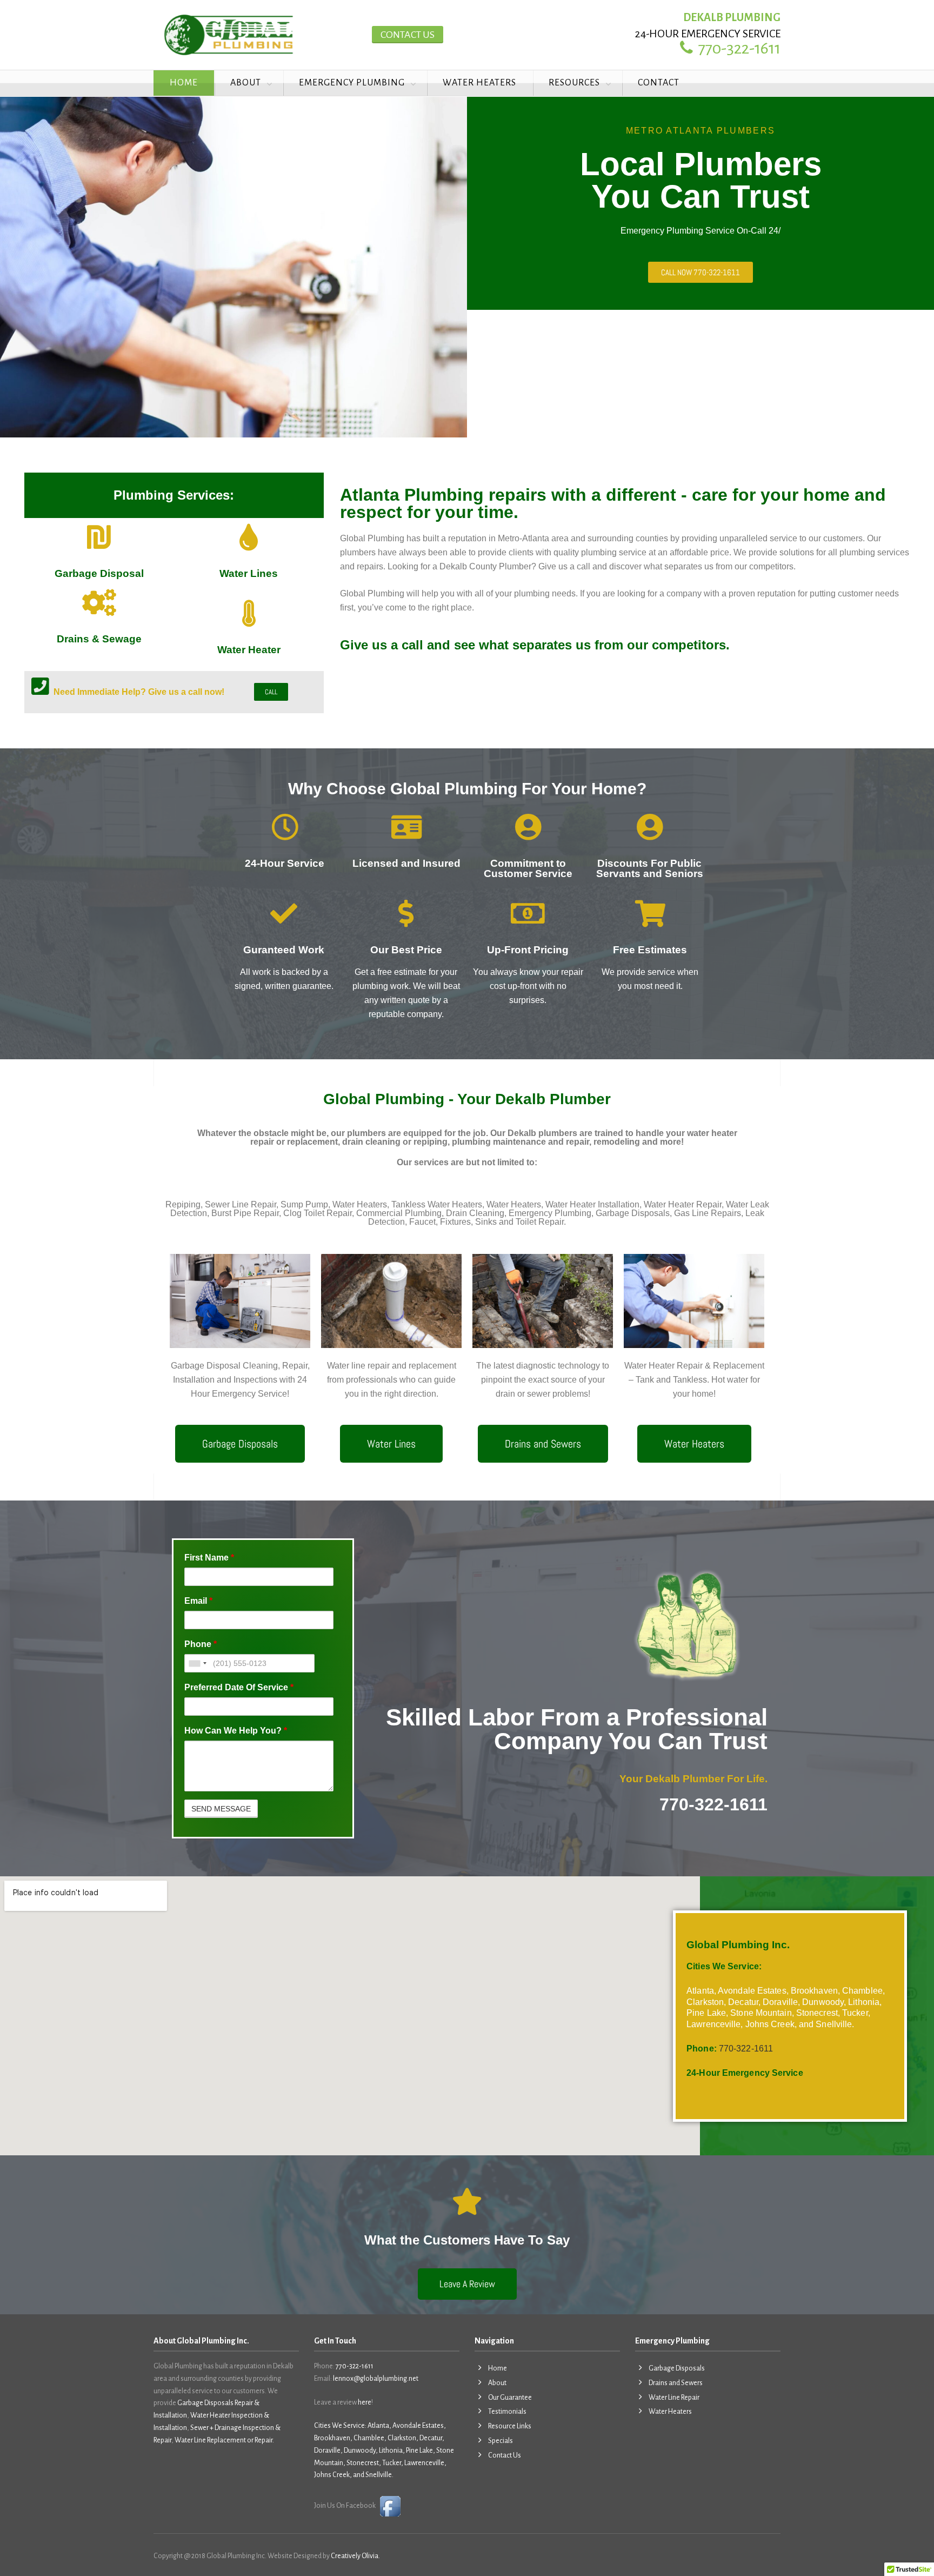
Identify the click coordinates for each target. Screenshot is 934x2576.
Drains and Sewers (676, 2383)
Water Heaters (479, 83)
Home (184, 83)
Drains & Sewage (99, 639)
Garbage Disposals (677, 2368)
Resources (574, 83)
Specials (501, 2441)
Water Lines (249, 573)
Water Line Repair (674, 2398)
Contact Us (408, 35)
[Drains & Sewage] (99, 602)
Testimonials (507, 2412)
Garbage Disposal (99, 573)
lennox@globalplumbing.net (376, 2379)
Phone (201, 1644)
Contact (659, 83)
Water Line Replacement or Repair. (224, 2440)
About (246, 83)
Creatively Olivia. (355, 2556)
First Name (209, 1558)
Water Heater (249, 650)
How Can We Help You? (236, 1731)
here (365, 2402)
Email (198, 1601)
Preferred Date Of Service (239, 1687)
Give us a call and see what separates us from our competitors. (535, 645)
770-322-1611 (355, 2366)
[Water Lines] (249, 537)
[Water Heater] (249, 613)
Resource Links (510, 2426)
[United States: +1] (197, 1663)
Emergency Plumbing (352, 83)
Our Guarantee (510, 2398)
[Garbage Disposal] (99, 537)
